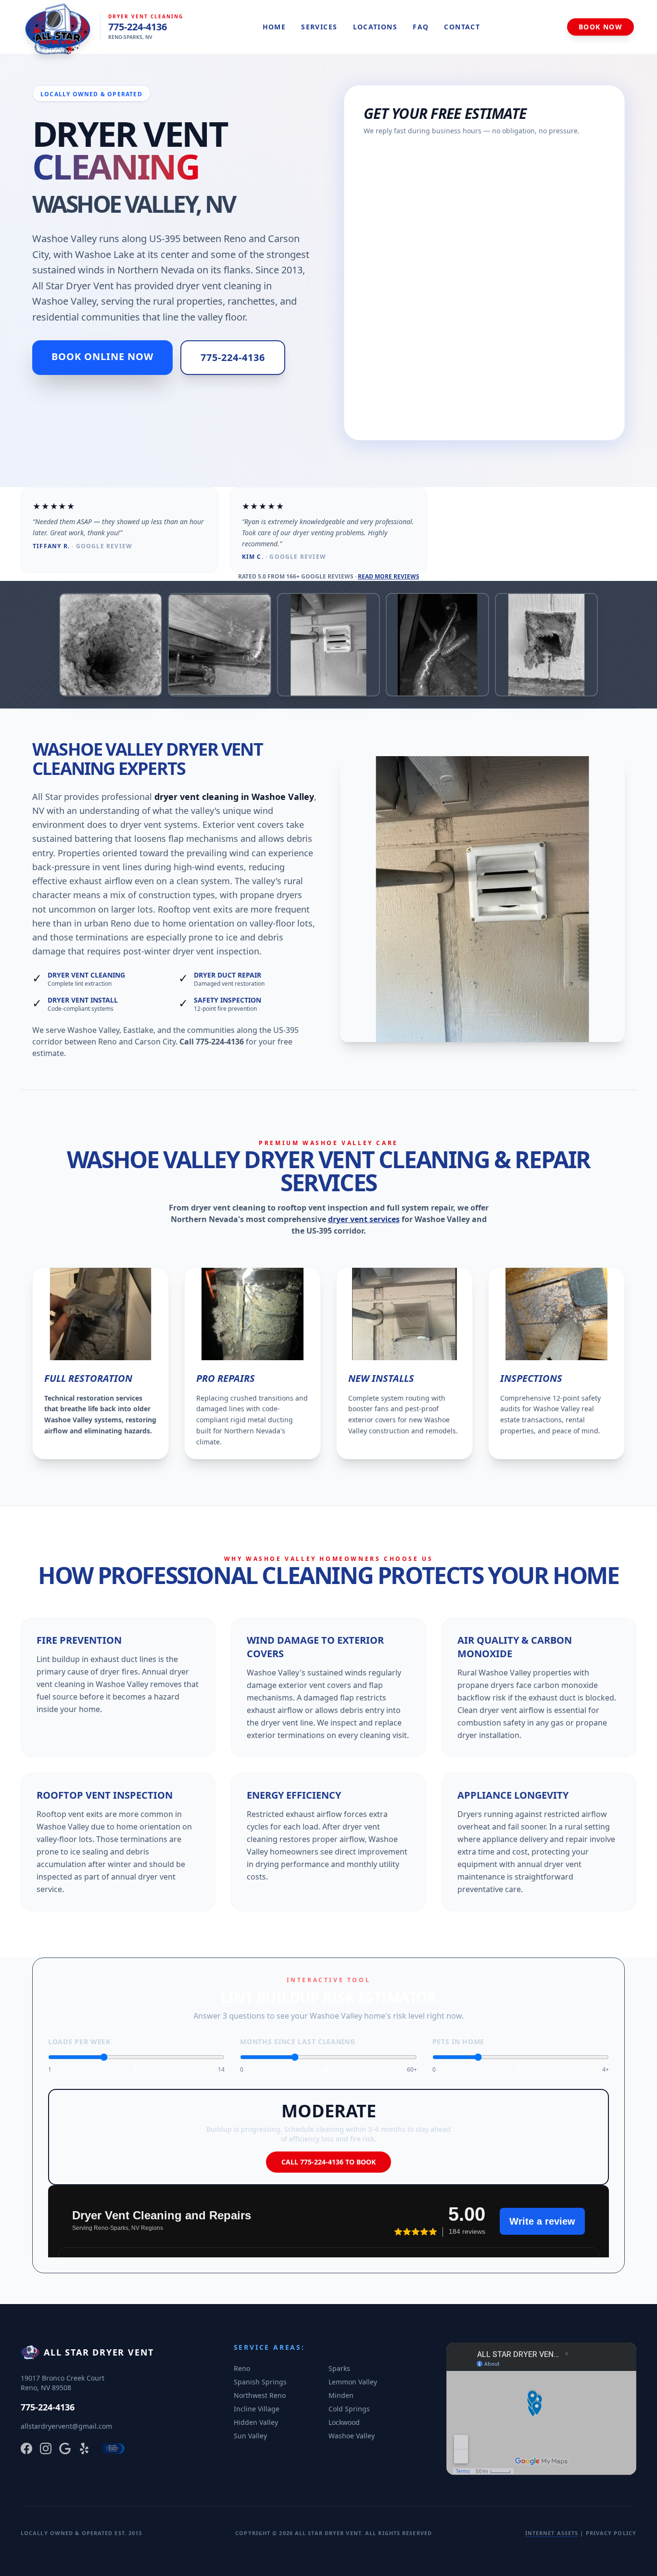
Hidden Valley (256, 2422)
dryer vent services (364, 1219)
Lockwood (344, 2422)
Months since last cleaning (297, 2041)
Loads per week (79, 2041)
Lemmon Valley (353, 2382)
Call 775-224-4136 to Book (328, 2162)
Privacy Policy (611, 2533)
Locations (375, 27)
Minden (341, 2395)
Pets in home (458, 2041)
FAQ (421, 27)
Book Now (600, 27)
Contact (462, 27)
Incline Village (257, 2409)
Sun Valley (250, 2436)
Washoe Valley (352, 2436)
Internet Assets (552, 2533)
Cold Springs (349, 2409)
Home (274, 27)
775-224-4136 (138, 27)
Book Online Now (102, 356)
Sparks (339, 2368)
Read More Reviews (389, 576)
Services (319, 27)
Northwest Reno (260, 2395)
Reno (242, 2368)
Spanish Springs (260, 2382)
